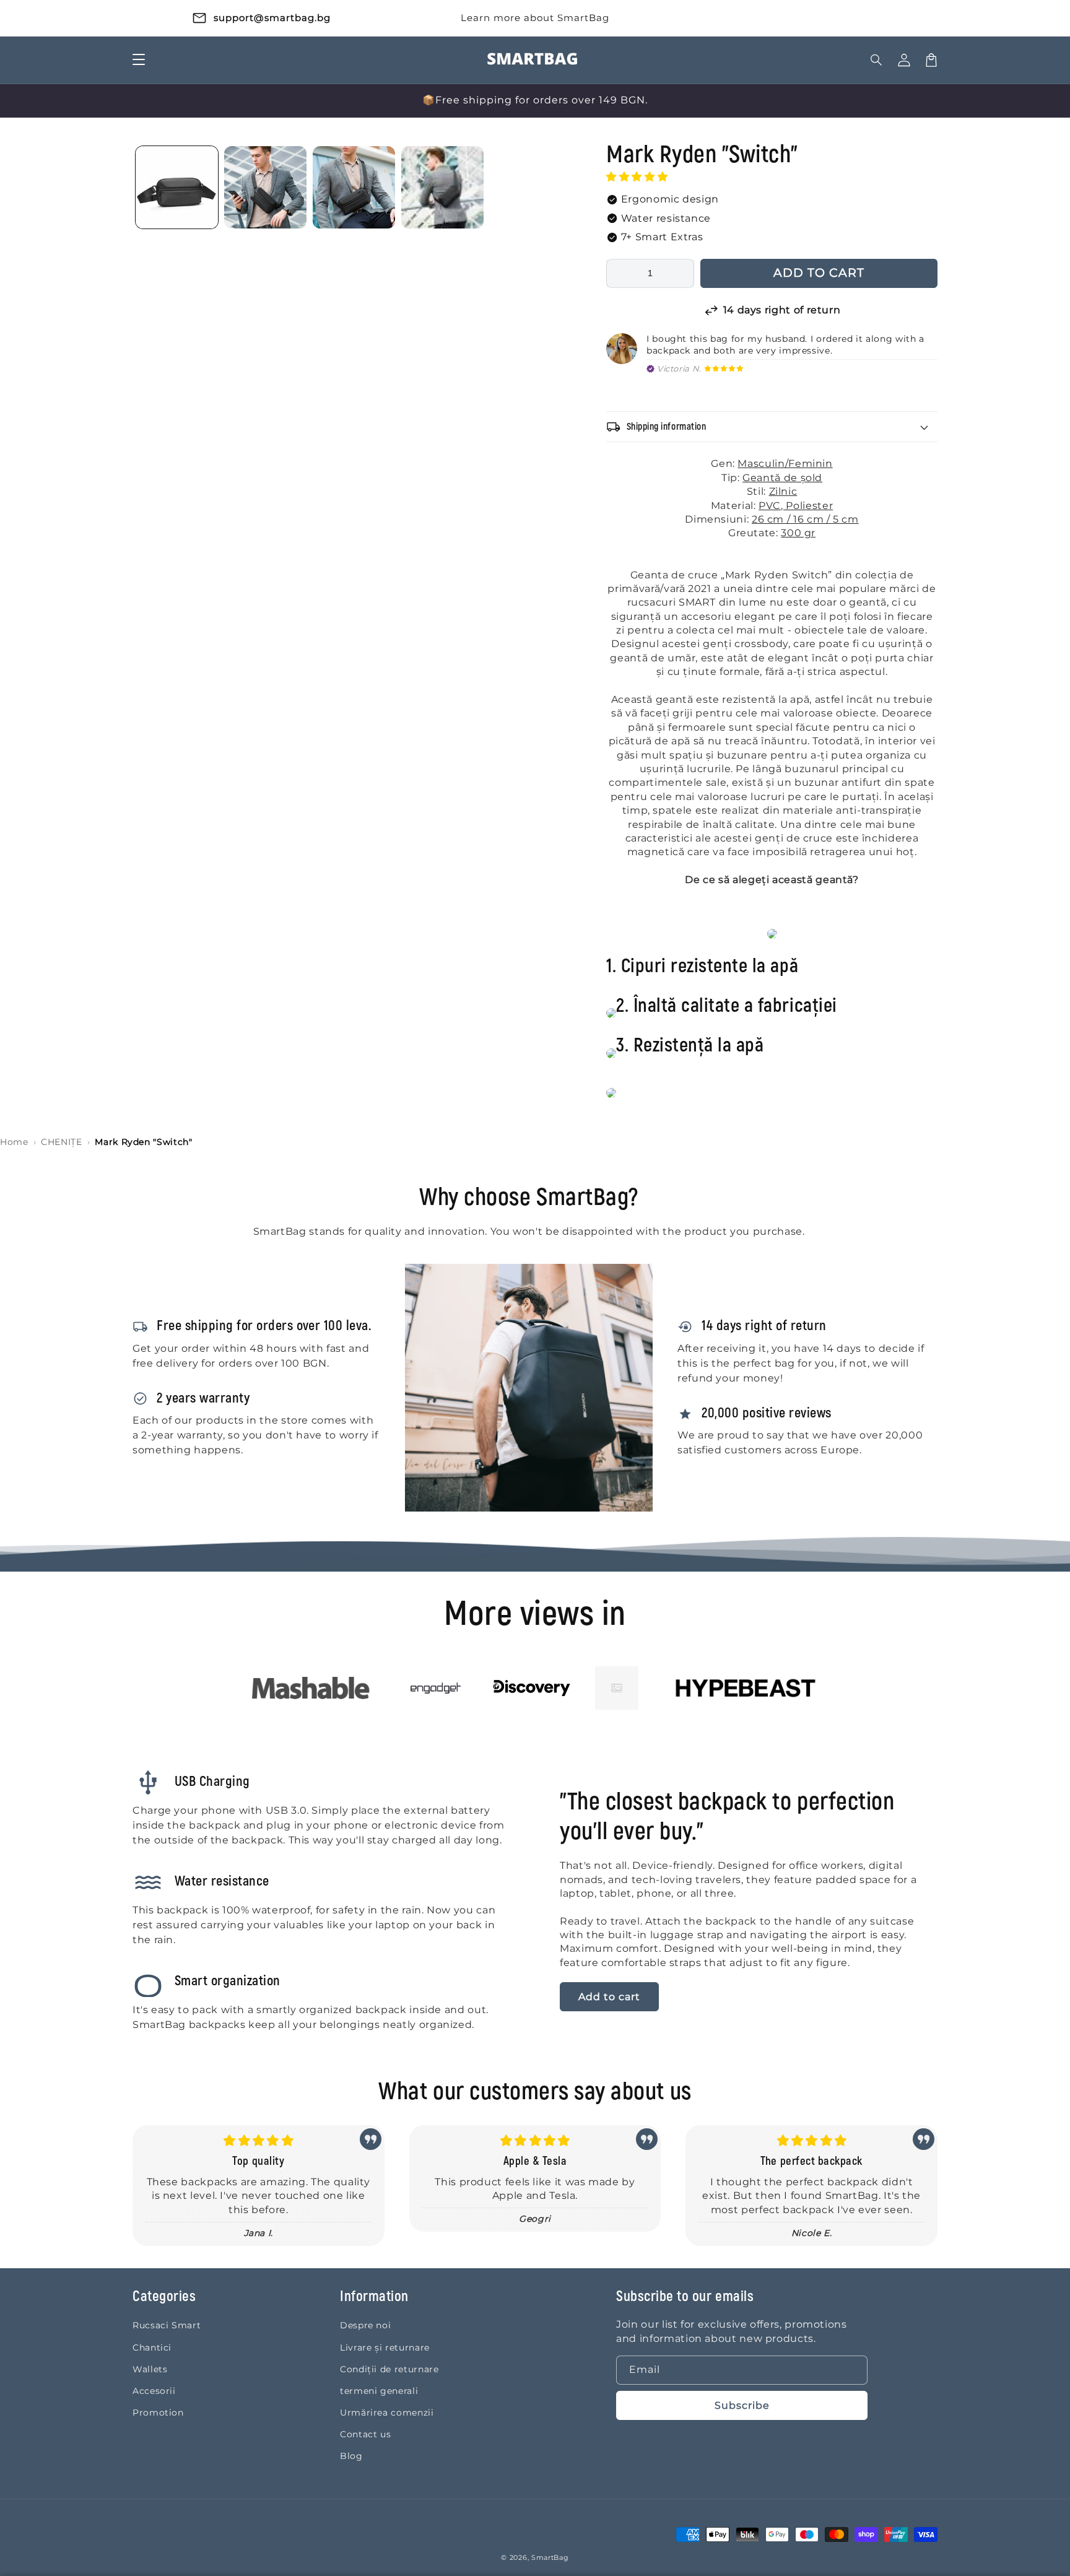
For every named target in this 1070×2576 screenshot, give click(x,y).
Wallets (150, 2369)
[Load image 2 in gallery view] (265, 187)
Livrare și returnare (385, 2348)
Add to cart (609, 1997)
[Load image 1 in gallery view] (177, 187)
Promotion (158, 2413)
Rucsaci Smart (167, 2325)
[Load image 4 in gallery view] (442, 187)
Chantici (152, 2348)
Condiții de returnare (389, 2369)
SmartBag (550, 2557)
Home (14, 1142)
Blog (351, 2456)
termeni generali (379, 2391)
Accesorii (154, 2391)
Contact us (365, 2434)
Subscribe (742, 2405)
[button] (638, 177)
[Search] (877, 60)
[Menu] (139, 60)
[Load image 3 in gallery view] (354, 187)
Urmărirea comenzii (387, 2413)
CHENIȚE (61, 1142)
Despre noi (365, 2325)
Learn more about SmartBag (535, 18)
